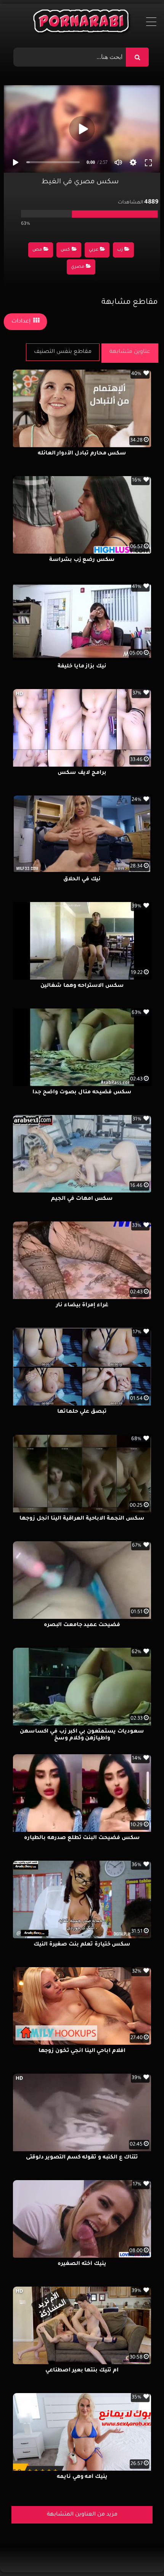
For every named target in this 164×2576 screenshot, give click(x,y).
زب (120, 250)
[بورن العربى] (82, 23)
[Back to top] (140, 2553)
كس (65, 250)
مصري (78, 267)
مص (37, 250)
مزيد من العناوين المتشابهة (82, 2515)
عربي (94, 250)
